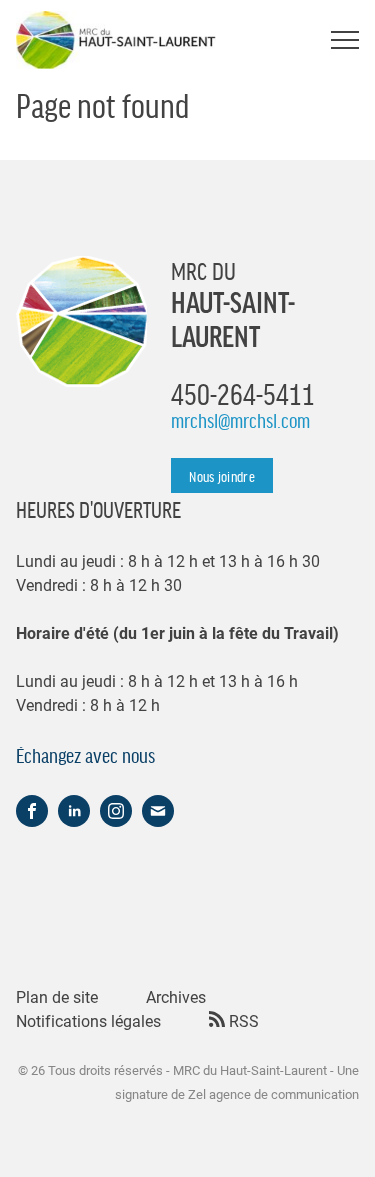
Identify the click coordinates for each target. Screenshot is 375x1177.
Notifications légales (88, 1020)
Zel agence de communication (273, 1094)
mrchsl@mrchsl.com (240, 420)
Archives (176, 996)
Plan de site (57, 996)
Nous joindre (222, 476)
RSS (242, 1020)
